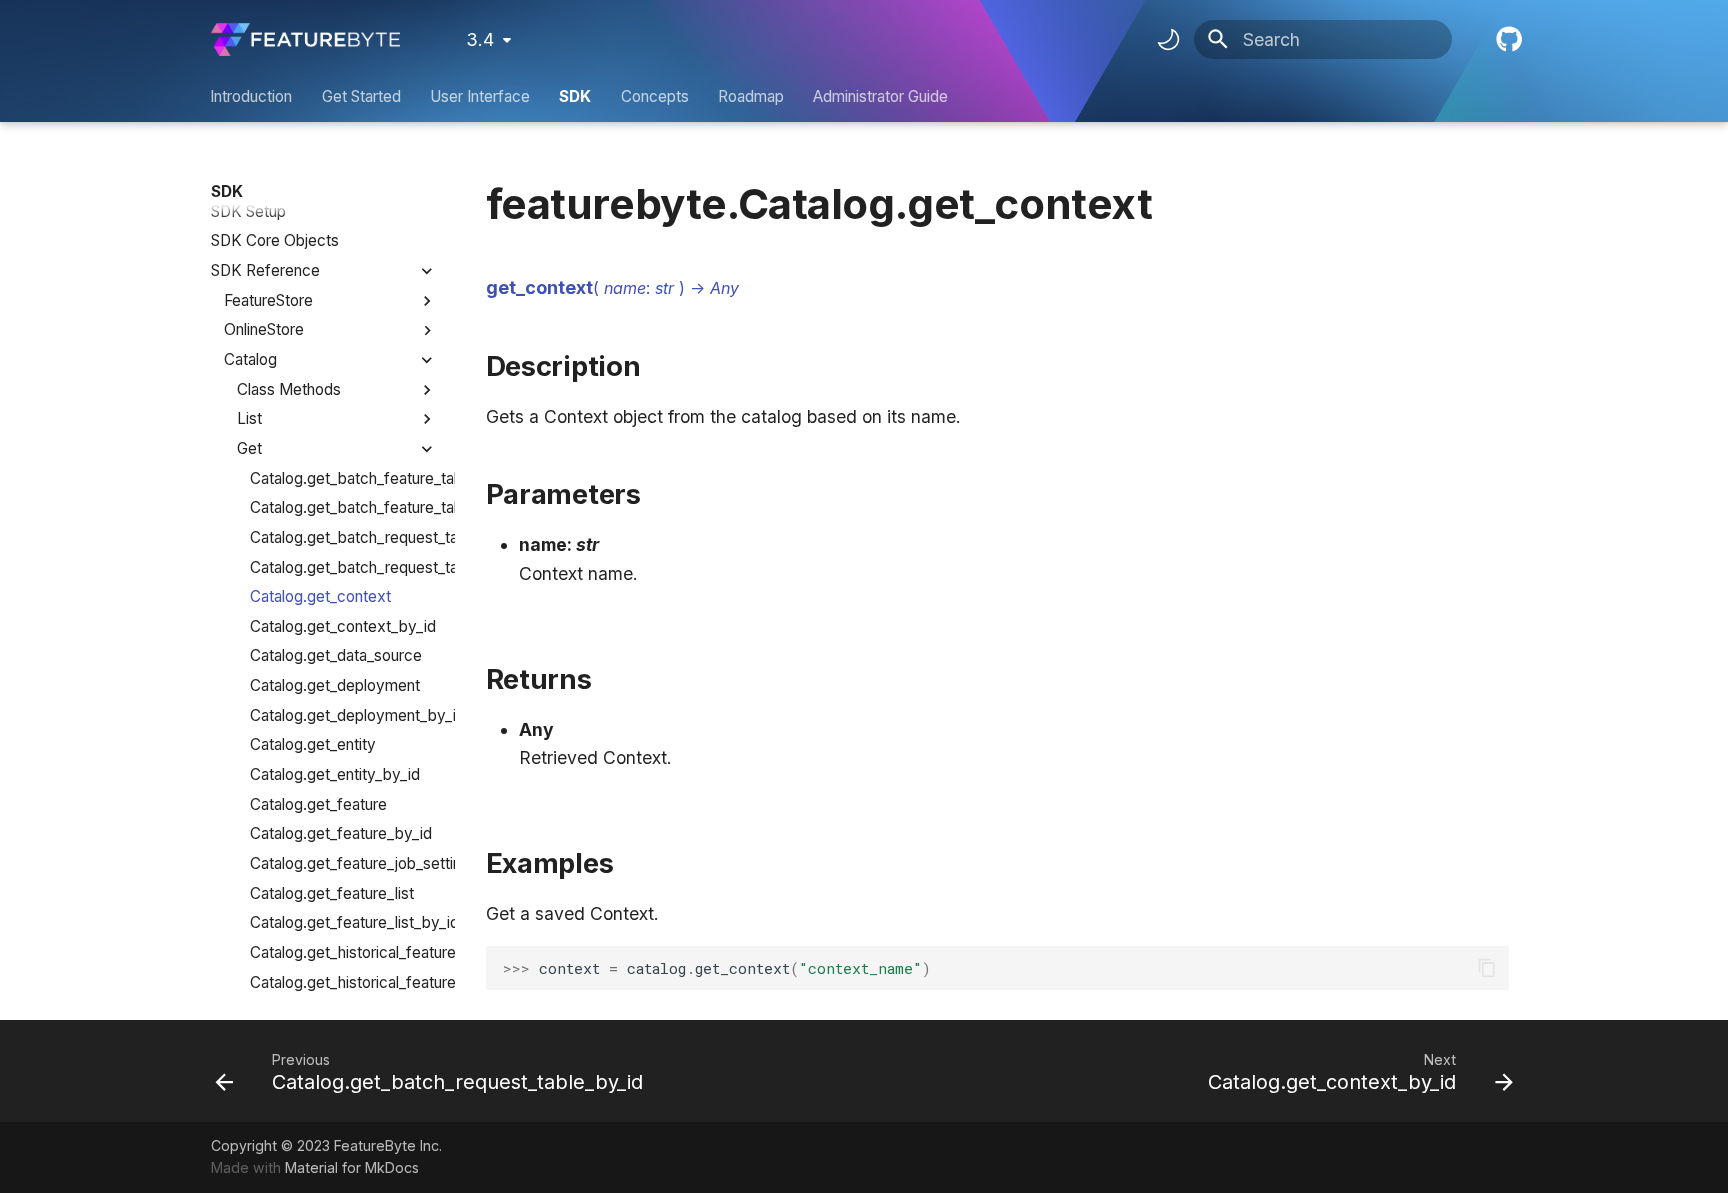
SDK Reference (265, 270)
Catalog (250, 359)
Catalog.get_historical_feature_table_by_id (343, 982)
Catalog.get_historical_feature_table (343, 952)
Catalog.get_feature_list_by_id (343, 922)
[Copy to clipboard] (1486, 968)
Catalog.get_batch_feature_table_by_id (343, 507)
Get (249, 448)
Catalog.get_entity (313, 744)
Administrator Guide (881, 96)
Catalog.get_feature (318, 804)
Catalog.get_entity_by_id (335, 774)
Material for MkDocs (352, 1167)
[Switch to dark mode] (1168, 40)
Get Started (361, 96)
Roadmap (751, 96)
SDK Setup (248, 211)
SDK (576, 96)
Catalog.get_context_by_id (343, 626)
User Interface (480, 96)
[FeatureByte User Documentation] (305, 39)
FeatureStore (268, 300)
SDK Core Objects (275, 240)
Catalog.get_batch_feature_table (343, 478)
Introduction (252, 96)
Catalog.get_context (320, 596)
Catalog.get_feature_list (332, 893)
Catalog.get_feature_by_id (341, 833)
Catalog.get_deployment (335, 685)
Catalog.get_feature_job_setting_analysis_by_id (343, 863)
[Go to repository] (1507, 39)
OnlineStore (264, 329)
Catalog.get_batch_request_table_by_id (343, 567)
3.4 (480, 39)
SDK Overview (263, 181)
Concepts (655, 96)
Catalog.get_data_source (336, 655)
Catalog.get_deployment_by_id (343, 715)
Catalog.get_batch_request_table (343, 537)
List (249, 418)
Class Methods (289, 389)
